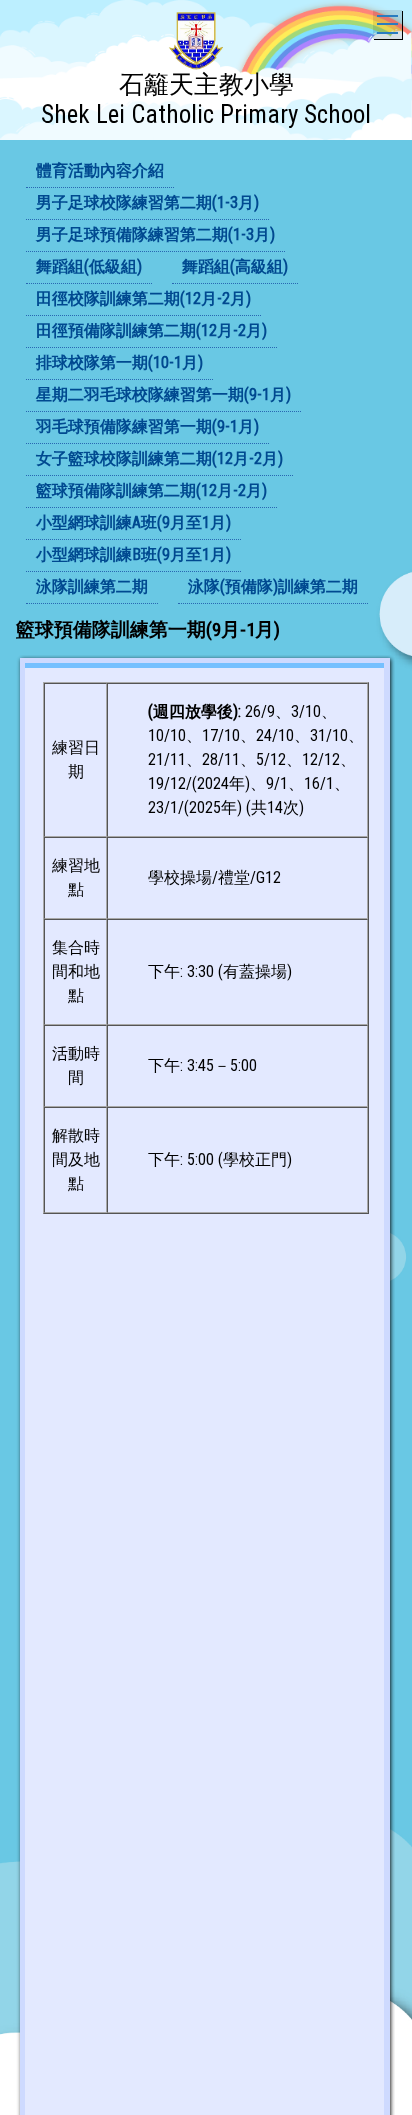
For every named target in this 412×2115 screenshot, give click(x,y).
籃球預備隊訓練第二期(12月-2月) (151, 490)
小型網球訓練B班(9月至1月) (133, 554)
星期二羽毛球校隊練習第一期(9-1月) (163, 394)
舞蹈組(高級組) (235, 266)
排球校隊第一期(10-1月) (119, 362)
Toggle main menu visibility (387, 24)
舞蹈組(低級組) (89, 266)
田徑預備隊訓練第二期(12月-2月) (151, 330)
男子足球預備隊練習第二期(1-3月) (155, 234)
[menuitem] (100, 172)
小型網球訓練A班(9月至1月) (133, 522)
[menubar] (206, 380)
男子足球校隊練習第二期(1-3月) (147, 202)
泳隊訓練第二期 (92, 586)
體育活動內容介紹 (100, 170)
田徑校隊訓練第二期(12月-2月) (143, 298)
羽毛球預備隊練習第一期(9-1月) (147, 426)
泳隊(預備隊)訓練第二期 (273, 586)
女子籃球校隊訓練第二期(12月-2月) (159, 458)
